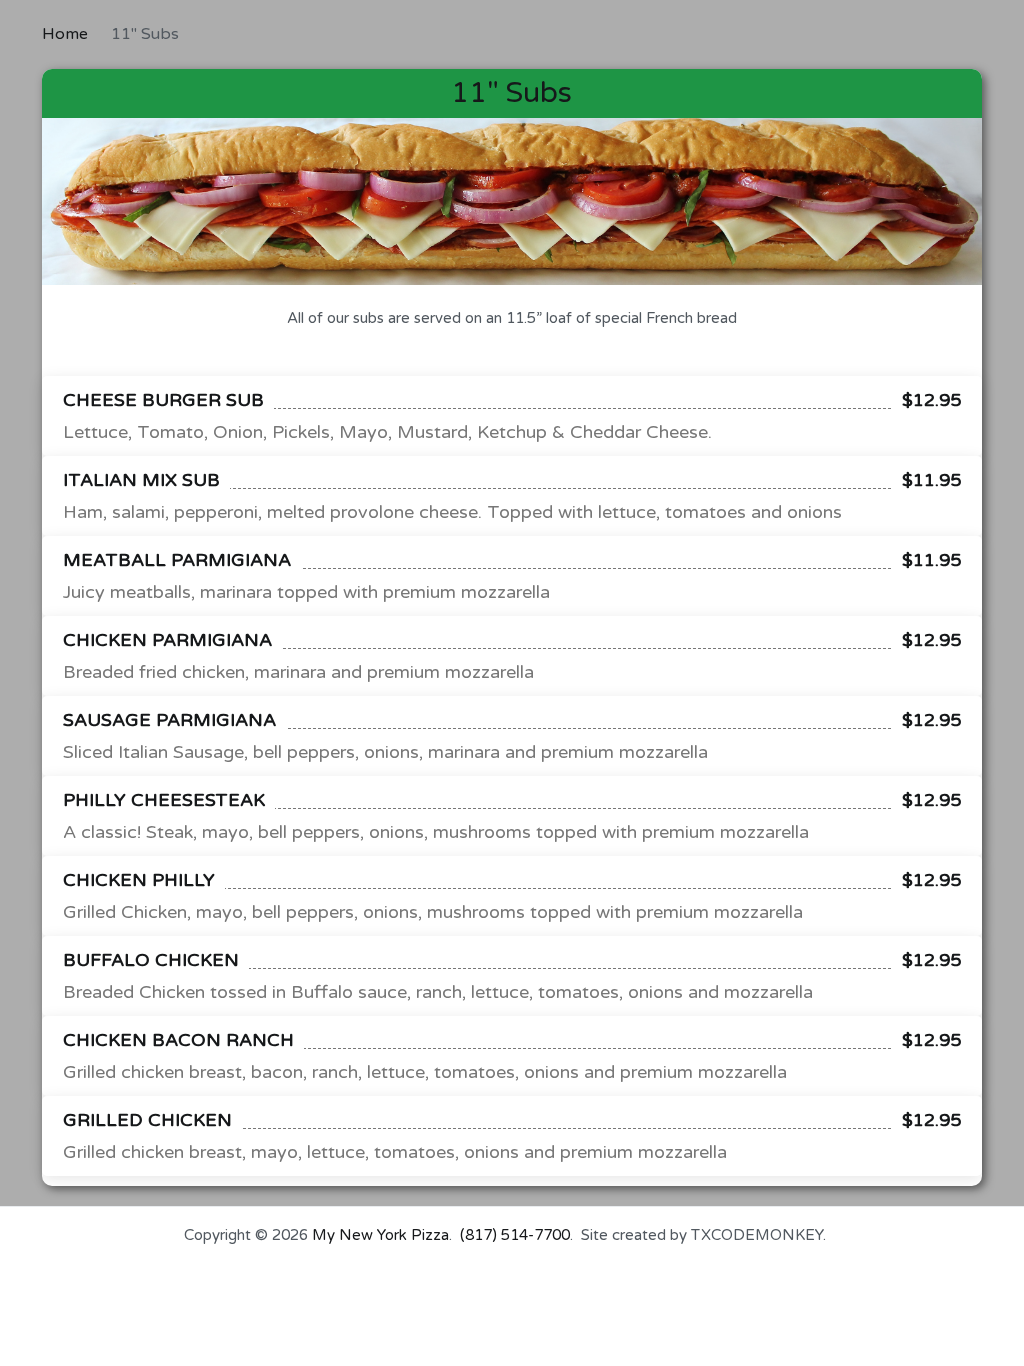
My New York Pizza (380, 1235)
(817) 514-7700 (515, 1235)
